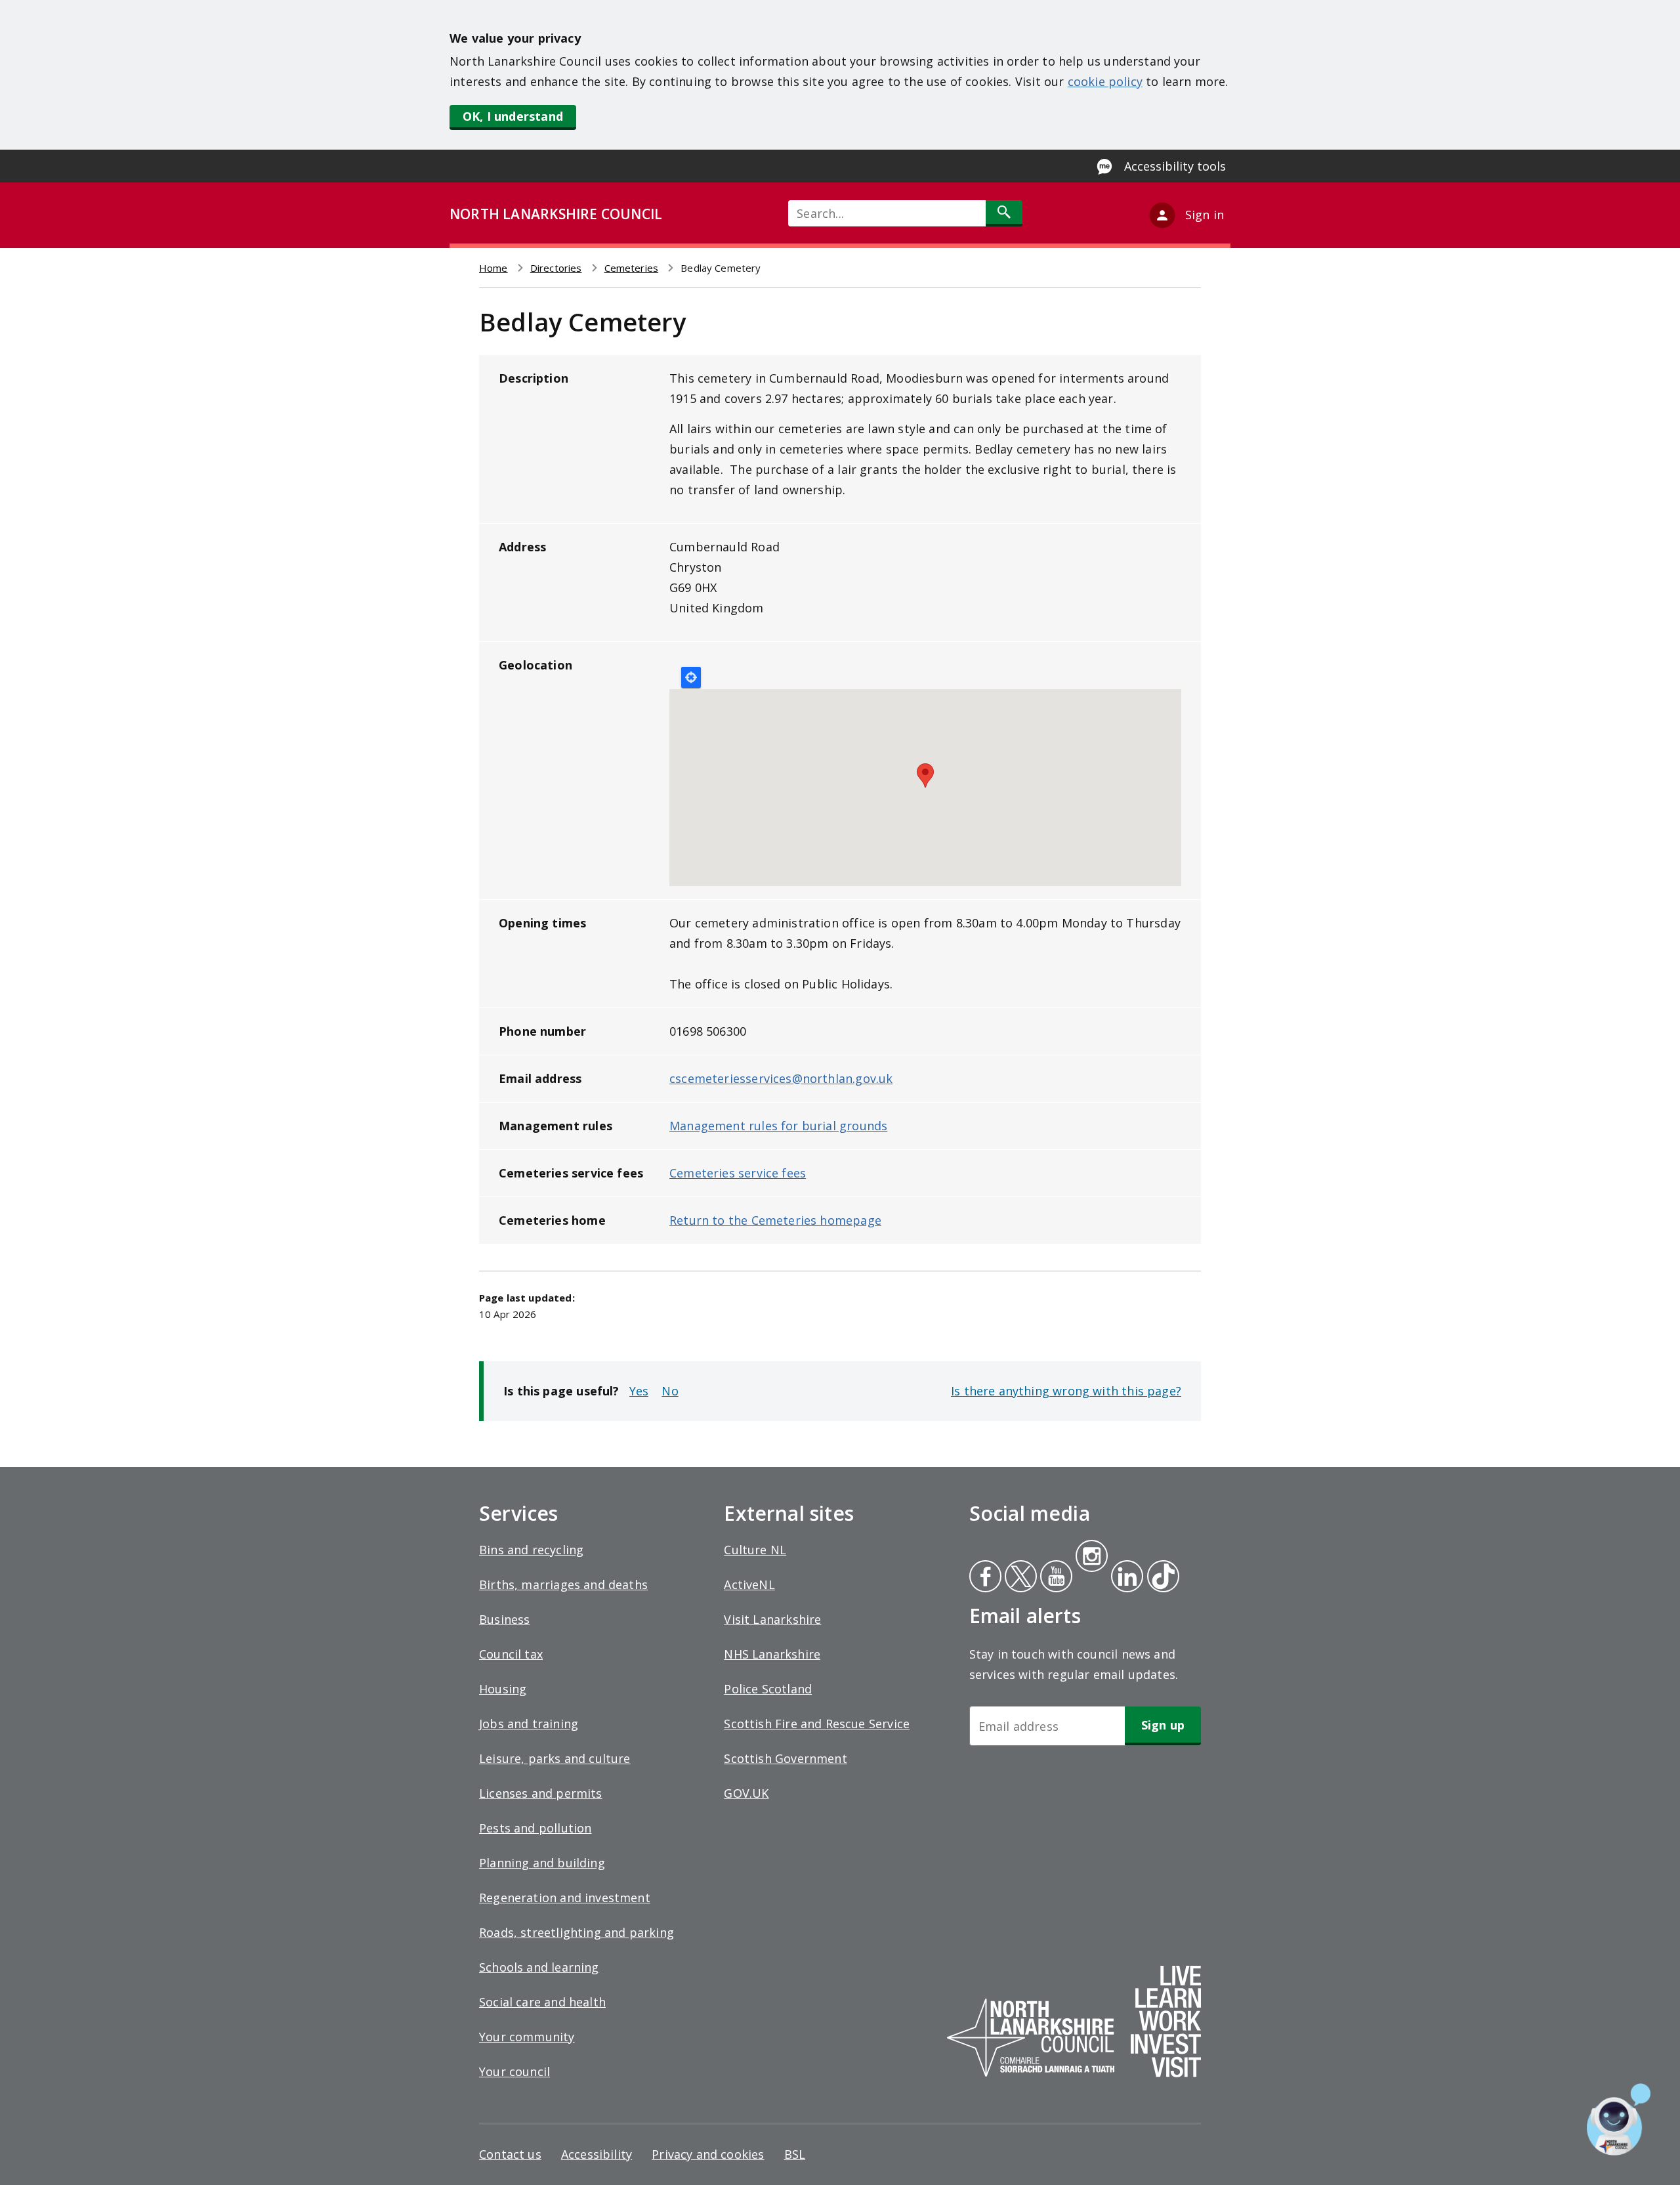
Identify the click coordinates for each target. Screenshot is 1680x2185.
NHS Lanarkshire (772, 1654)
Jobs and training (529, 1724)
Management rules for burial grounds (778, 1126)
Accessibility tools (1175, 166)
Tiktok (1160, 1578)
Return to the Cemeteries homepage (775, 1220)
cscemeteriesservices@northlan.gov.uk (781, 1078)
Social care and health (542, 2002)
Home (493, 268)
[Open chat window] (1619, 2119)
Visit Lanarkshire (772, 1619)
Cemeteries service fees (738, 1173)
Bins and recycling (531, 1550)
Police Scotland (768, 1689)
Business (504, 1619)
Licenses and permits (541, 1793)
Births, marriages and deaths (563, 1584)
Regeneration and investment (565, 1898)
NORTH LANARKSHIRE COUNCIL (556, 214)
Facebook (985, 1578)
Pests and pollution (535, 1828)
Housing (503, 1689)
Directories (556, 268)
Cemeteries (632, 268)
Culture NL (755, 1550)
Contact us (510, 2154)
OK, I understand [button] (513, 116)
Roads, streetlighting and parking (577, 1932)
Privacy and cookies (708, 2154)
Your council (514, 2071)
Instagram (1091, 1558)
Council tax (511, 1654)
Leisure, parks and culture (555, 1758)
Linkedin (1125, 1578)
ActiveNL (749, 1584)
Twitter (1019, 1578)
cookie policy (1105, 81)
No (670, 1391)
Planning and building (542, 1863)
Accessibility (597, 2154)
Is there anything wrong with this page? (1066, 1391)
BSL (795, 2154)
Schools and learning (539, 1967)
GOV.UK (746, 1793)
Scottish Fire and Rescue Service (817, 1724)
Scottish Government (785, 1758)
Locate (691, 677)
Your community (527, 2037)
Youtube (1055, 1578)
